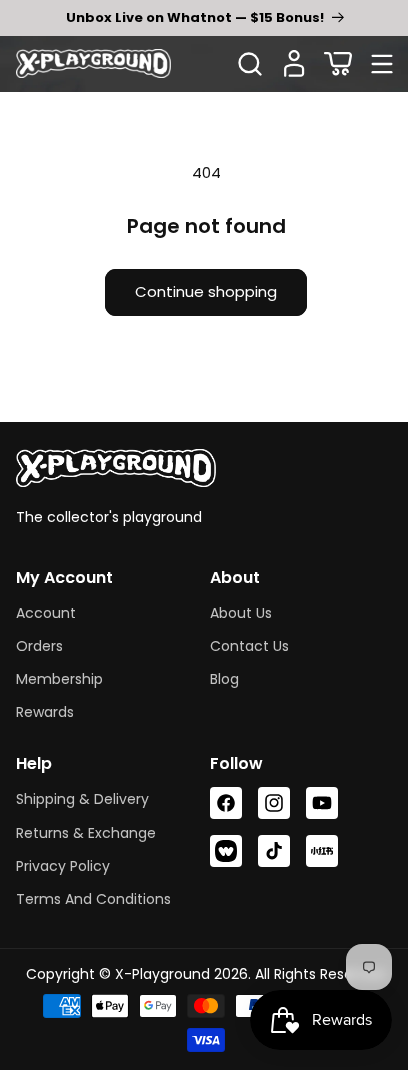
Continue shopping (199, 291)
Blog (217, 679)
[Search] (250, 64)
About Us (234, 613)
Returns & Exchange (86, 833)
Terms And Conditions (93, 899)
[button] (338, 64)
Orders (39, 646)
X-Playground (154, 974)
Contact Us (242, 646)
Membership (59, 679)
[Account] (294, 64)
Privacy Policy (63, 866)
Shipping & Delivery (82, 799)
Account (46, 613)
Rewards (45, 712)
